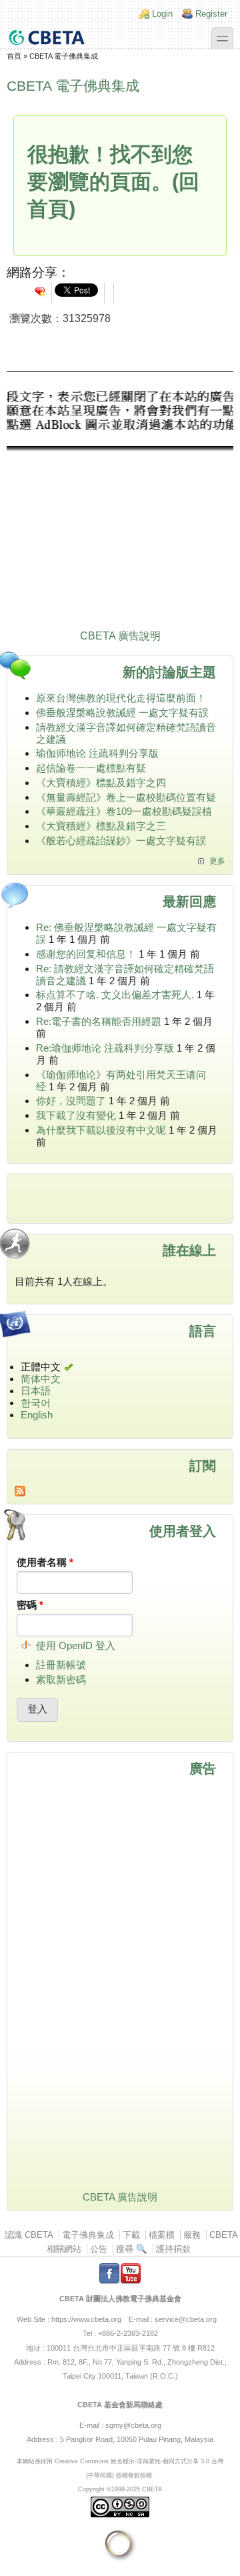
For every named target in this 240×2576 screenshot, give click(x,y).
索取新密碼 (61, 1679)
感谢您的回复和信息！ (86, 954)
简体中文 (41, 1379)
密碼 (30, 1605)
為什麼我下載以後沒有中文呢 (101, 1130)
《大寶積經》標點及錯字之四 (101, 783)
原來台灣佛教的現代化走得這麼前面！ (121, 698)
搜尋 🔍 (132, 2249)
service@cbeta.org (186, 2319)
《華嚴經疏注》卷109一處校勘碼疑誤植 (124, 811)
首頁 (14, 56)
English (37, 1415)
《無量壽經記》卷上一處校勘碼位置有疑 (126, 797)
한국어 (36, 1403)
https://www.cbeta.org (86, 2319)
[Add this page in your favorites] (40, 291)
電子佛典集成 (88, 2235)
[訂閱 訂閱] (120, 1491)
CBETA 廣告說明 (120, 636)
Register (211, 14)
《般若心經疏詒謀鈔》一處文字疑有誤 (121, 841)
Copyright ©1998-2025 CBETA (120, 2489)
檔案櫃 (162, 2235)
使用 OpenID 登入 (76, 1645)
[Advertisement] (120, 503)
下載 (131, 2235)
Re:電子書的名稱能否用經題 (99, 1021)
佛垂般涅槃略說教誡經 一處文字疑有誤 (122, 713)
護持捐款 (173, 2249)
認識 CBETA (29, 2235)
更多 (217, 861)
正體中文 (41, 1367)
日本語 (36, 1391)
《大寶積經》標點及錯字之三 (101, 826)
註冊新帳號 (61, 1665)
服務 (192, 2235)
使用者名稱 (45, 1562)
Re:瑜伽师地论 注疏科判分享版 (105, 1048)
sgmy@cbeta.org (133, 2425)
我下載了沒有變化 (76, 1115)
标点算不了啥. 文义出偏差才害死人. (115, 995)
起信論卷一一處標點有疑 (91, 768)
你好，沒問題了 (71, 1101)
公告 (99, 2249)
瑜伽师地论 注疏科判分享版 (97, 753)
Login (162, 14)
